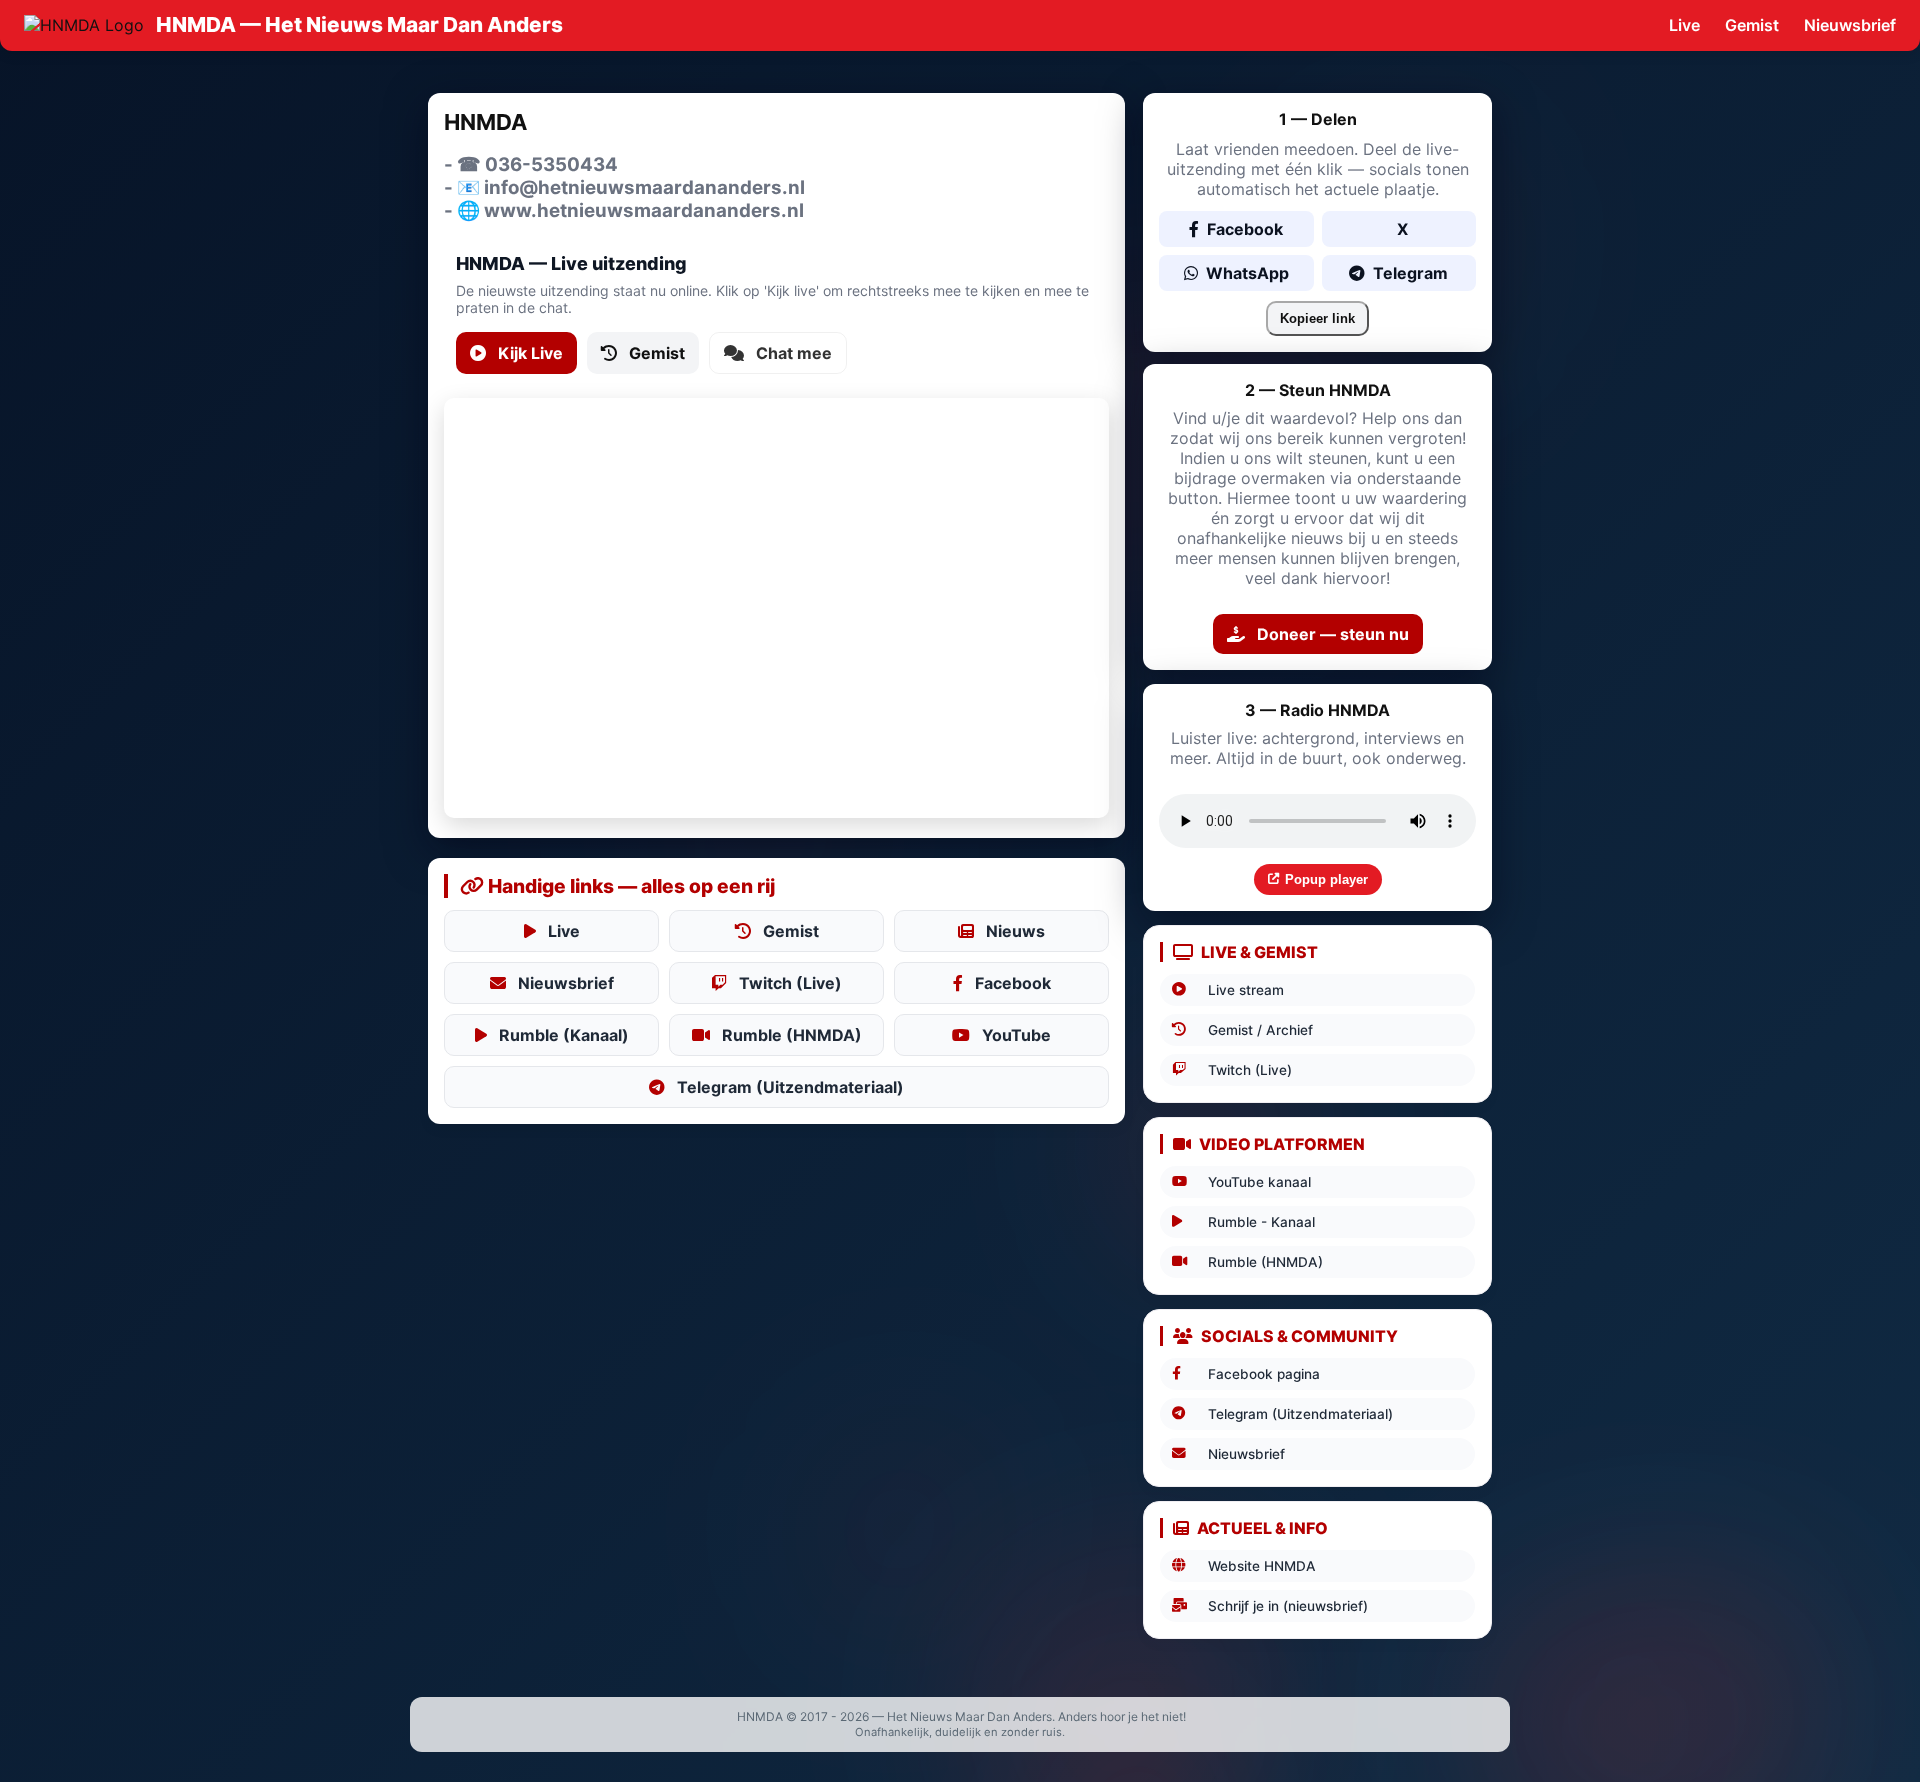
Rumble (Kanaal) (564, 1035)
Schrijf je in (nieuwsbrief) (1288, 1606)
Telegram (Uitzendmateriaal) (790, 1087)
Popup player (1326, 879)
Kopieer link (1317, 318)
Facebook (1013, 983)
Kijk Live (530, 353)
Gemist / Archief (1260, 1030)
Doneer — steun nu (1333, 634)
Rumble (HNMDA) (792, 1035)
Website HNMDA (1262, 1566)
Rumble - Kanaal (1261, 1222)
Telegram (1410, 273)
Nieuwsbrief (1850, 25)
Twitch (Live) (790, 983)
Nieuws (1015, 931)
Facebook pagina (1264, 1374)
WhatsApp (1247, 273)
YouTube (1016, 1035)
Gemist (1752, 25)
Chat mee (794, 353)
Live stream (1246, 990)
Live (1684, 25)
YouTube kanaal (1259, 1182)
